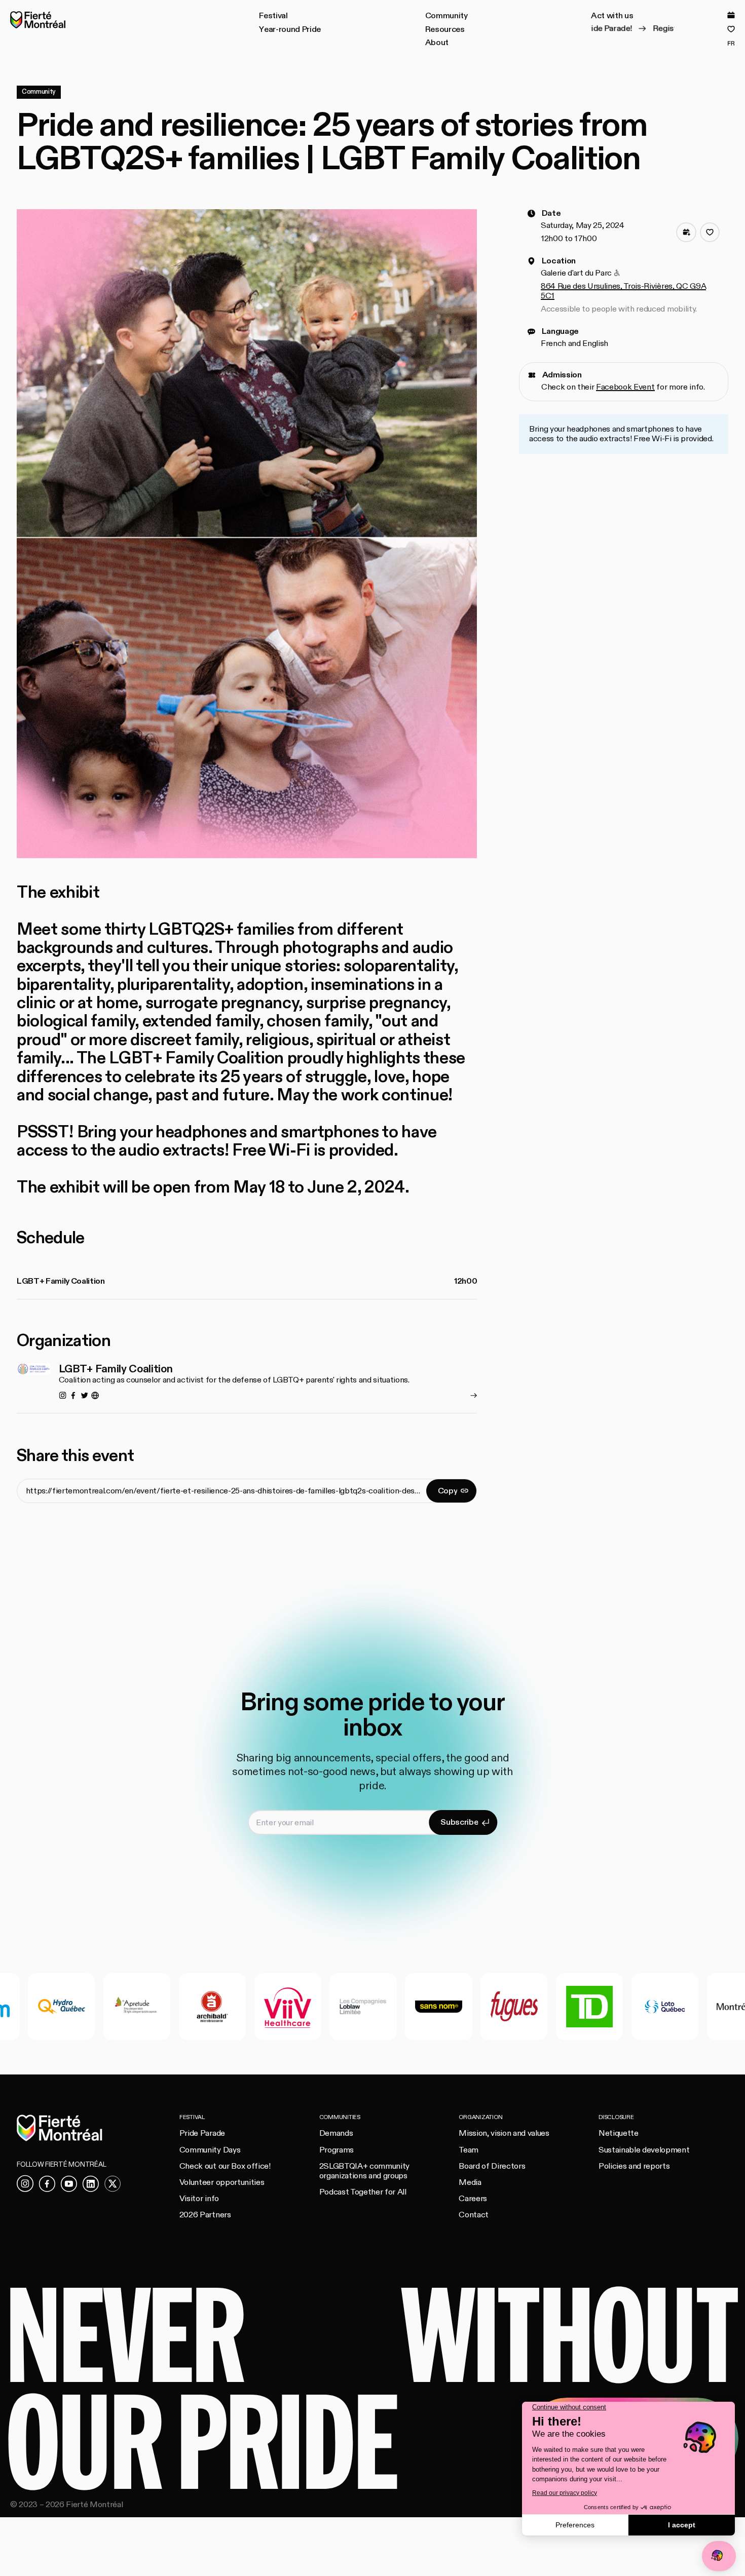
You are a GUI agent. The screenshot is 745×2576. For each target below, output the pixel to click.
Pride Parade (202, 2133)
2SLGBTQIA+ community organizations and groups (364, 2171)
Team (469, 2150)
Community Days (210, 2150)
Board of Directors (492, 2166)
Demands (336, 2133)
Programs (337, 2150)
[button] (273, 16)
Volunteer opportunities (222, 2182)
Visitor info (199, 2199)
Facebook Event (625, 388)
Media (470, 2182)
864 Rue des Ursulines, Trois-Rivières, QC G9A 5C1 (623, 291)
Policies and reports (634, 2166)
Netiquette (619, 2133)
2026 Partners (205, 2215)
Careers (473, 2199)
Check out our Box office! (225, 2166)
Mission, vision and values (504, 2133)
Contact (474, 2215)
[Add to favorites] (710, 233)
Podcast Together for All (363, 2192)
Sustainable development (644, 2150)
